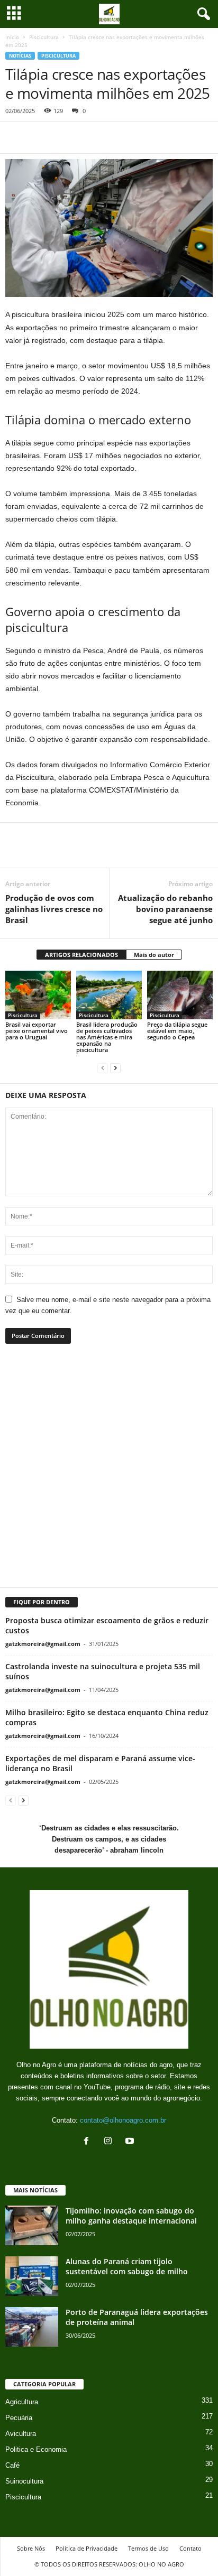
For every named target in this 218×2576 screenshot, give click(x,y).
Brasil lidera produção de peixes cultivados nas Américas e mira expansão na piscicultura (107, 1037)
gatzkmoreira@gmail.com (43, 1644)
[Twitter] (40, 137)
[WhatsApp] (65, 137)
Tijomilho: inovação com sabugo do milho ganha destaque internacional (131, 2216)
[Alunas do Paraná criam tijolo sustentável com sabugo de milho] (32, 2276)
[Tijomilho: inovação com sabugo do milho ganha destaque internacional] (32, 2225)
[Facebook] (16, 137)
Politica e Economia (36, 2449)
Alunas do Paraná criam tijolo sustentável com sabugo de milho (127, 2266)
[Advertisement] (109, 1472)
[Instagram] (110, 2142)
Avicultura (21, 2434)
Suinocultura (24, 2481)
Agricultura (22, 2402)
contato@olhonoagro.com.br (123, 2120)
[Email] (89, 137)
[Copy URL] (113, 137)
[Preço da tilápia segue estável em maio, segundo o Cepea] (180, 995)
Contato (190, 2548)
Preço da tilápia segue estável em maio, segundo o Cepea (177, 1031)
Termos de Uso (148, 2548)
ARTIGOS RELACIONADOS (81, 955)
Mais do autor (154, 955)
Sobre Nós (31, 2548)
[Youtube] (131, 2142)
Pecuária (19, 2418)
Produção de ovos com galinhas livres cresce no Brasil (54, 909)
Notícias (20, 56)
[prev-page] (103, 1068)
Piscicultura (44, 37)
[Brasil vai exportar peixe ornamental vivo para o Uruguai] (38, 995)
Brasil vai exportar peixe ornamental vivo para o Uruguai (37, 1031)
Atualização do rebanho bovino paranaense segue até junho (165, 909)
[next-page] (115, 1068)
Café (12, 2465)
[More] (146, 852)
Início (12, 37)
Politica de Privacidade (87, 2548)
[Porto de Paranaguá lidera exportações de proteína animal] (32, 2327)
